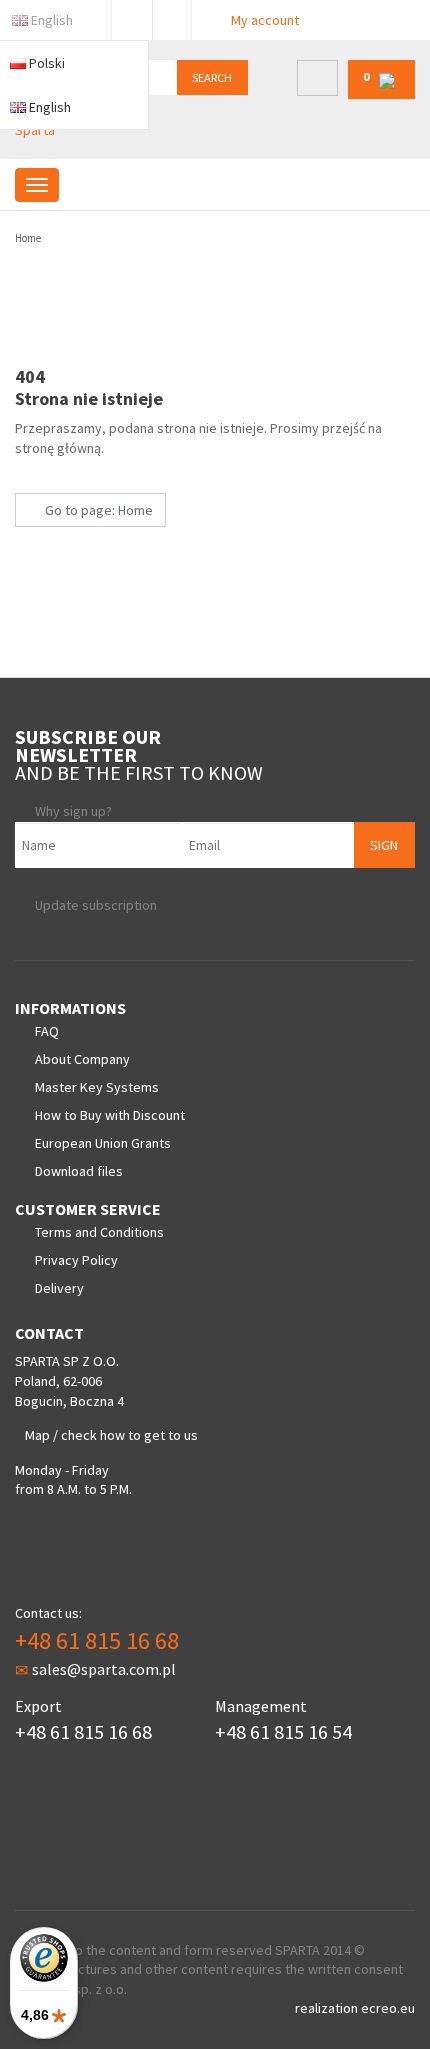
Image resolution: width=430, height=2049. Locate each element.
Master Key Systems (97, 1087)
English (52, 20)
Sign (384, 845)
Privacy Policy (76, 1260)
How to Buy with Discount (110, 1115)
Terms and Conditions (99, 1232)
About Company (82, 1059)
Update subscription (96, 905)
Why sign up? (73, 811)
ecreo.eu (388, 2008)
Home (28, 238)
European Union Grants (103, 1143)
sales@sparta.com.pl (104, 1669)
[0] (381, 94)
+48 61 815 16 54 (283, 1731)
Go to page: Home (96, 510)
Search (212, 77)
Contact (172, 16)
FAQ (47, 1031)
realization (328, 2008)
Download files (79, 1171)
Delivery (59, 1288)
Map (37, 1435)
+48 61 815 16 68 (97, 1640)
